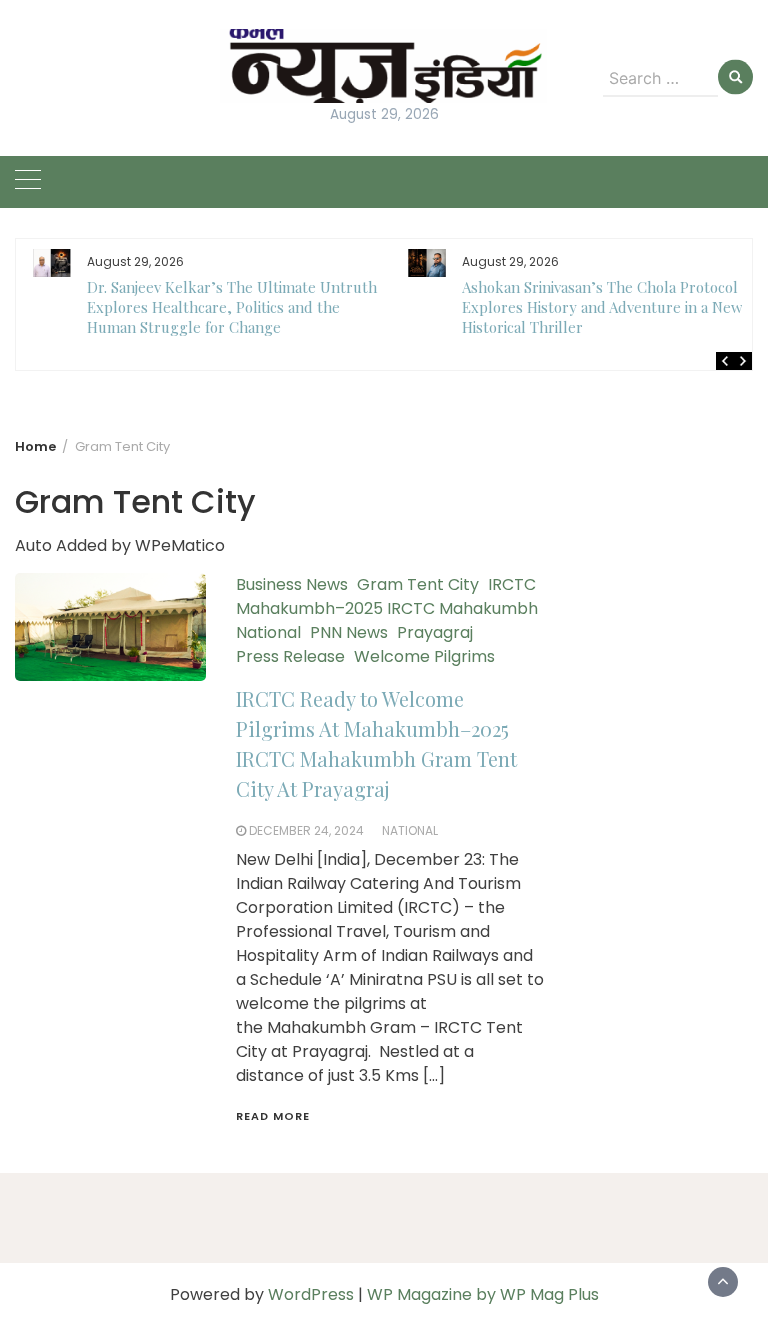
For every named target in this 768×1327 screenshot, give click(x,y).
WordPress (311, 1294)
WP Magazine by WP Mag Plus (483, 1294)
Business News (292, 584)
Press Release (290, 656)
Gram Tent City (418, 584)
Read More (273, 1116)
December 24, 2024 (306, 830)
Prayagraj (435, 632)
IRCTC (512, 584)
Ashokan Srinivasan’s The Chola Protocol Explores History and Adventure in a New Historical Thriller (602, 307)
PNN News (349, 632)
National (268, 632)
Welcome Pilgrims (424, 656)
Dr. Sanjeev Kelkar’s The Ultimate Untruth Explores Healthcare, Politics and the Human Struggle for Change (232, 307)
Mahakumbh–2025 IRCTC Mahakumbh (387, 608)
